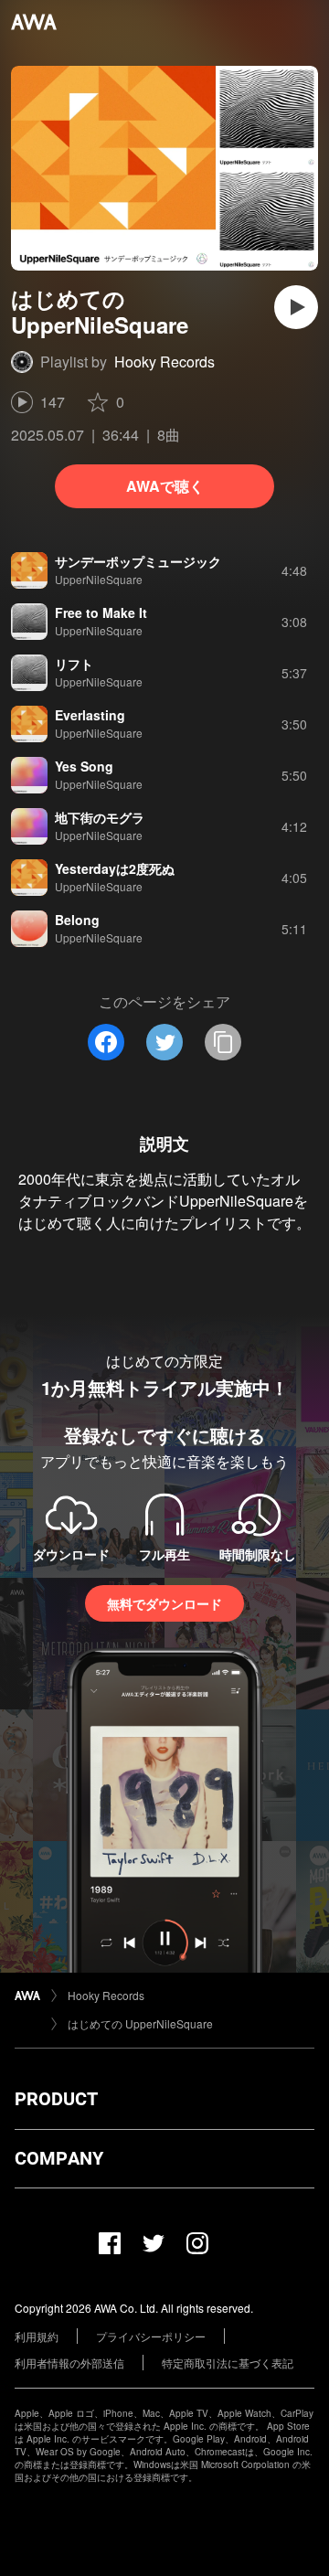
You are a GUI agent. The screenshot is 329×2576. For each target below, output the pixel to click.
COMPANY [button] (59, 2158)
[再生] (296, 307)
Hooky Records (164, 362)
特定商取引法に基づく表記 (228, 2363)
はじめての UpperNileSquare (140, 2023)
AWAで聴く (165, 486)
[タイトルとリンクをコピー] (223, 1042)
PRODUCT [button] (56, 2099)
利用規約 (37, 2336)
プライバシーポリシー (151, 2336)
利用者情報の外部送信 (69, 2363)
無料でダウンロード (164, 1603)
